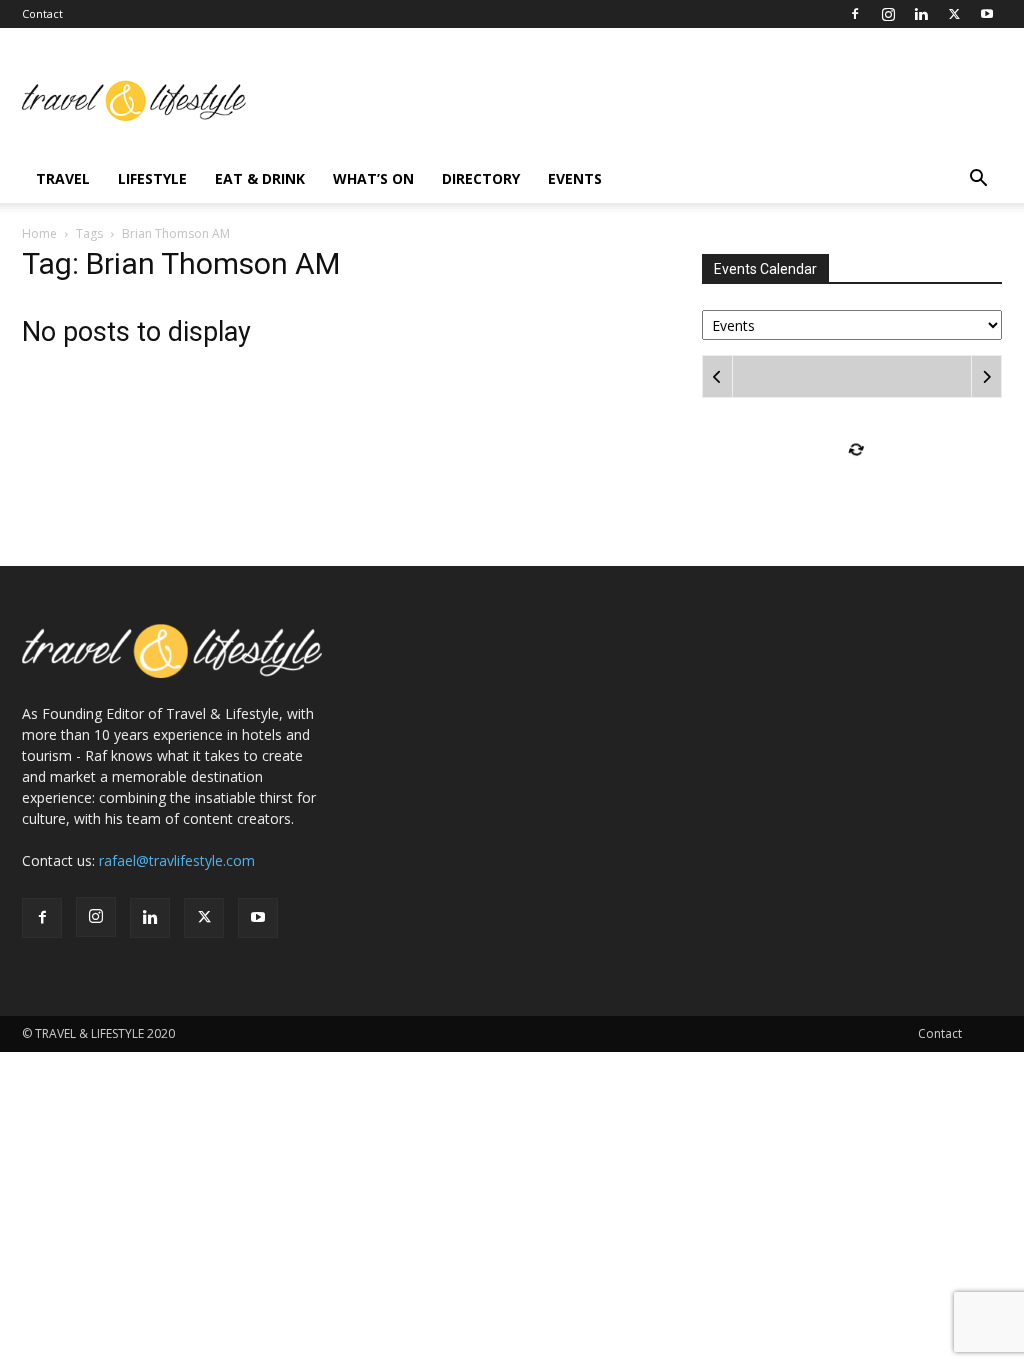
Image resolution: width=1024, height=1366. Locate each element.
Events (575, 178)
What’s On (373, 178)
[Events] (852, 323)
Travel (63, 178)
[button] (978, 180)
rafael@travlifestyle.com (177, 860)
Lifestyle (152, 178)
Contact (42, 13)
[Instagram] (888, 14)
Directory (481, 178)
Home (39, 233)
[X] (954, 14)
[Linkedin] (921, 14)
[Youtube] (987, 14)
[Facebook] (855, 14)
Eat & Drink (260, 178)
